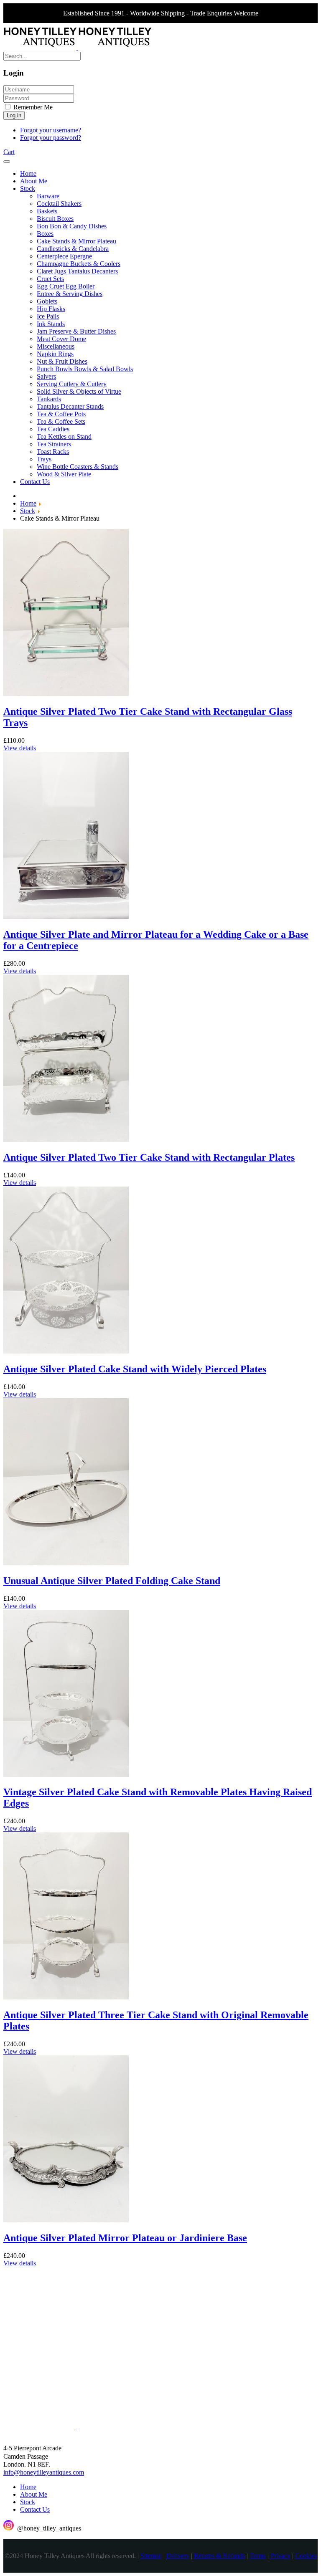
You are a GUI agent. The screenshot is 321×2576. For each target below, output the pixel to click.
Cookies (306, 2556)
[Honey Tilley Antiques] (77, 48)
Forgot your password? (51, 138)
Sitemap (151, 2556)
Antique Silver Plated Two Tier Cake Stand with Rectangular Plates (149, 1157)
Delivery (178, 2556)
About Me (34, 2494)
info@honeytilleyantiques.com (44, 2473)
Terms (258, 2556)
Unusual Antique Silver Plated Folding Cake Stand (112, 1581)
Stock (28, 2502)
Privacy (280, 2556)
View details (20, 748)
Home (28, 2487)
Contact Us (35, 2509)
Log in (14, 115)
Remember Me (32, 107)
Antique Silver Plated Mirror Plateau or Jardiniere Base (125, 2238)
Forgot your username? (51, 130)
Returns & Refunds (219, 2556)
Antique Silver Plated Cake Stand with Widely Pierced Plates (135, 1369)
